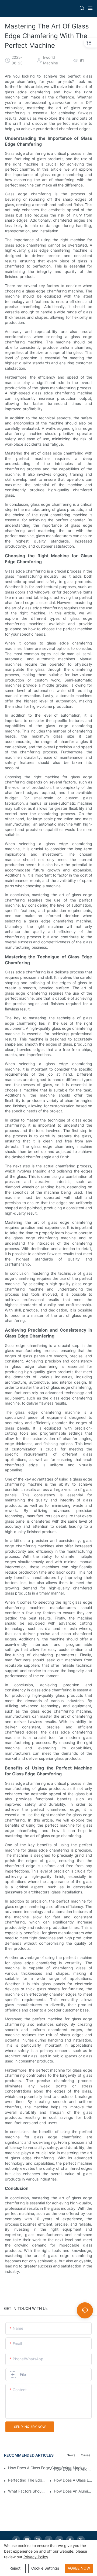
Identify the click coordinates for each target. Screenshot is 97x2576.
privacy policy (36, 2557)
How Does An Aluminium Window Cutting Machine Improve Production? (73, 2491)
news (71, 2455)
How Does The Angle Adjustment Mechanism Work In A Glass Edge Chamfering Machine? (73, 2469)
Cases (86, 2455)
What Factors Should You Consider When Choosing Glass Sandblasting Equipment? (28, 2491)
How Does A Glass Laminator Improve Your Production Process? (73, 2480)
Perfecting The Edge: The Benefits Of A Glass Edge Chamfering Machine (28, 2480)
